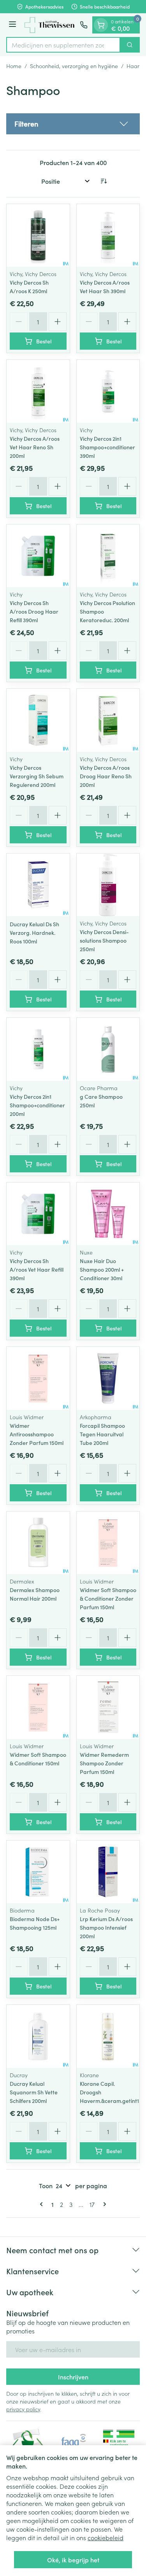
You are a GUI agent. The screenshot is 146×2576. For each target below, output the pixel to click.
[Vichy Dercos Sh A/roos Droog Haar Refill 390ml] (38, 556)
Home (14, 66)
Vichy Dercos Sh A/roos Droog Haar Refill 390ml (34, 611)
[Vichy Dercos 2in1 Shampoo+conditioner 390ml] (108, 391)
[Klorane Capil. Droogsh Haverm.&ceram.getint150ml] (108, 2036)
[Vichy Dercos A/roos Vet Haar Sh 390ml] (108, 236)
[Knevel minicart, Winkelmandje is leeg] (101, 25)
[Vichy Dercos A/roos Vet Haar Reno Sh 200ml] (38, 391)
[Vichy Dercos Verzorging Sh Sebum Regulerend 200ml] (38, 720)
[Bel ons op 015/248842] (84, 25)
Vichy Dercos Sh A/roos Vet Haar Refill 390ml (37, 1269)
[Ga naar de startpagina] (49, 25)
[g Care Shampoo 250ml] (108, 1049)
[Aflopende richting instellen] (104, 181)
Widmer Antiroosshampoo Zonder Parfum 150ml (37, 1434)
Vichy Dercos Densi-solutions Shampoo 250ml (104, 940)
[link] (43, 2204)
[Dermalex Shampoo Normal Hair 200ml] (38, 1543)
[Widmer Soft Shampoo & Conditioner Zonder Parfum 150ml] (108, 1543)
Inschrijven (73, 2377)
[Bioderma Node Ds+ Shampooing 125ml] (38, 1872)
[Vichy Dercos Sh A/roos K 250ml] (38, 236)
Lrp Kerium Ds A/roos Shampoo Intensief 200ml (106, 1927)
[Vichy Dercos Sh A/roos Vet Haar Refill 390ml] (38, 1214)
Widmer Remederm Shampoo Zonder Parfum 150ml (104, 1763)
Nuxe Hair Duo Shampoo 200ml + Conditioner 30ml (102, 1269)
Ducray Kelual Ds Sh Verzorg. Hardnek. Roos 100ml (34, 933)
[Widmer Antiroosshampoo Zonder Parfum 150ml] (38, 1378)
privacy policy (23, 2409)
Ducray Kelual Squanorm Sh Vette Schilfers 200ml (34, 2092)
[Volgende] (103, 2204)
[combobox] (63, 45)
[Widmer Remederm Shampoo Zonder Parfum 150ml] (108, 1707)
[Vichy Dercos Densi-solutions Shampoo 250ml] (108, 885)
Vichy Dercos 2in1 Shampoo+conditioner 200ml (37, 1105)
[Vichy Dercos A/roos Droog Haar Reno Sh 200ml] (108, 720)
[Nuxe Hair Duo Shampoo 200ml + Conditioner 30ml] (108, 1214)
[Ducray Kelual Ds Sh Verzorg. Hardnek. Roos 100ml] (38, 885)
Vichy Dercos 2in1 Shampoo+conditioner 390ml (107, 447)
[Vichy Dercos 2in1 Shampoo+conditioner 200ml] (38, 1049)
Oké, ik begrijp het (73, 2560)
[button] (73, 124)
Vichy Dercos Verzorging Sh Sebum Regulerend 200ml (37, 776)
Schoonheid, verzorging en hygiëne (74, 66)
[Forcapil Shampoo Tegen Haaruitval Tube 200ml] (108, 1378)
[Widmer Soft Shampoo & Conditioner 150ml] (38, 1707)
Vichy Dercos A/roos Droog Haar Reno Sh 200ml (106, 776)
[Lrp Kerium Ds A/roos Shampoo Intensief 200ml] (108, 1872)
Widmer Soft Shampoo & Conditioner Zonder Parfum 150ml (108, 1598)
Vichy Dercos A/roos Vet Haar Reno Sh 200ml (35, 447)
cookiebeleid (106, 2537)
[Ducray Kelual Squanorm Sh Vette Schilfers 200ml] (38, 2036)
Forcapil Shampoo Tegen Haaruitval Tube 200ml (102, 1434)
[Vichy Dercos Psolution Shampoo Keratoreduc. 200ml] (108, 556)
